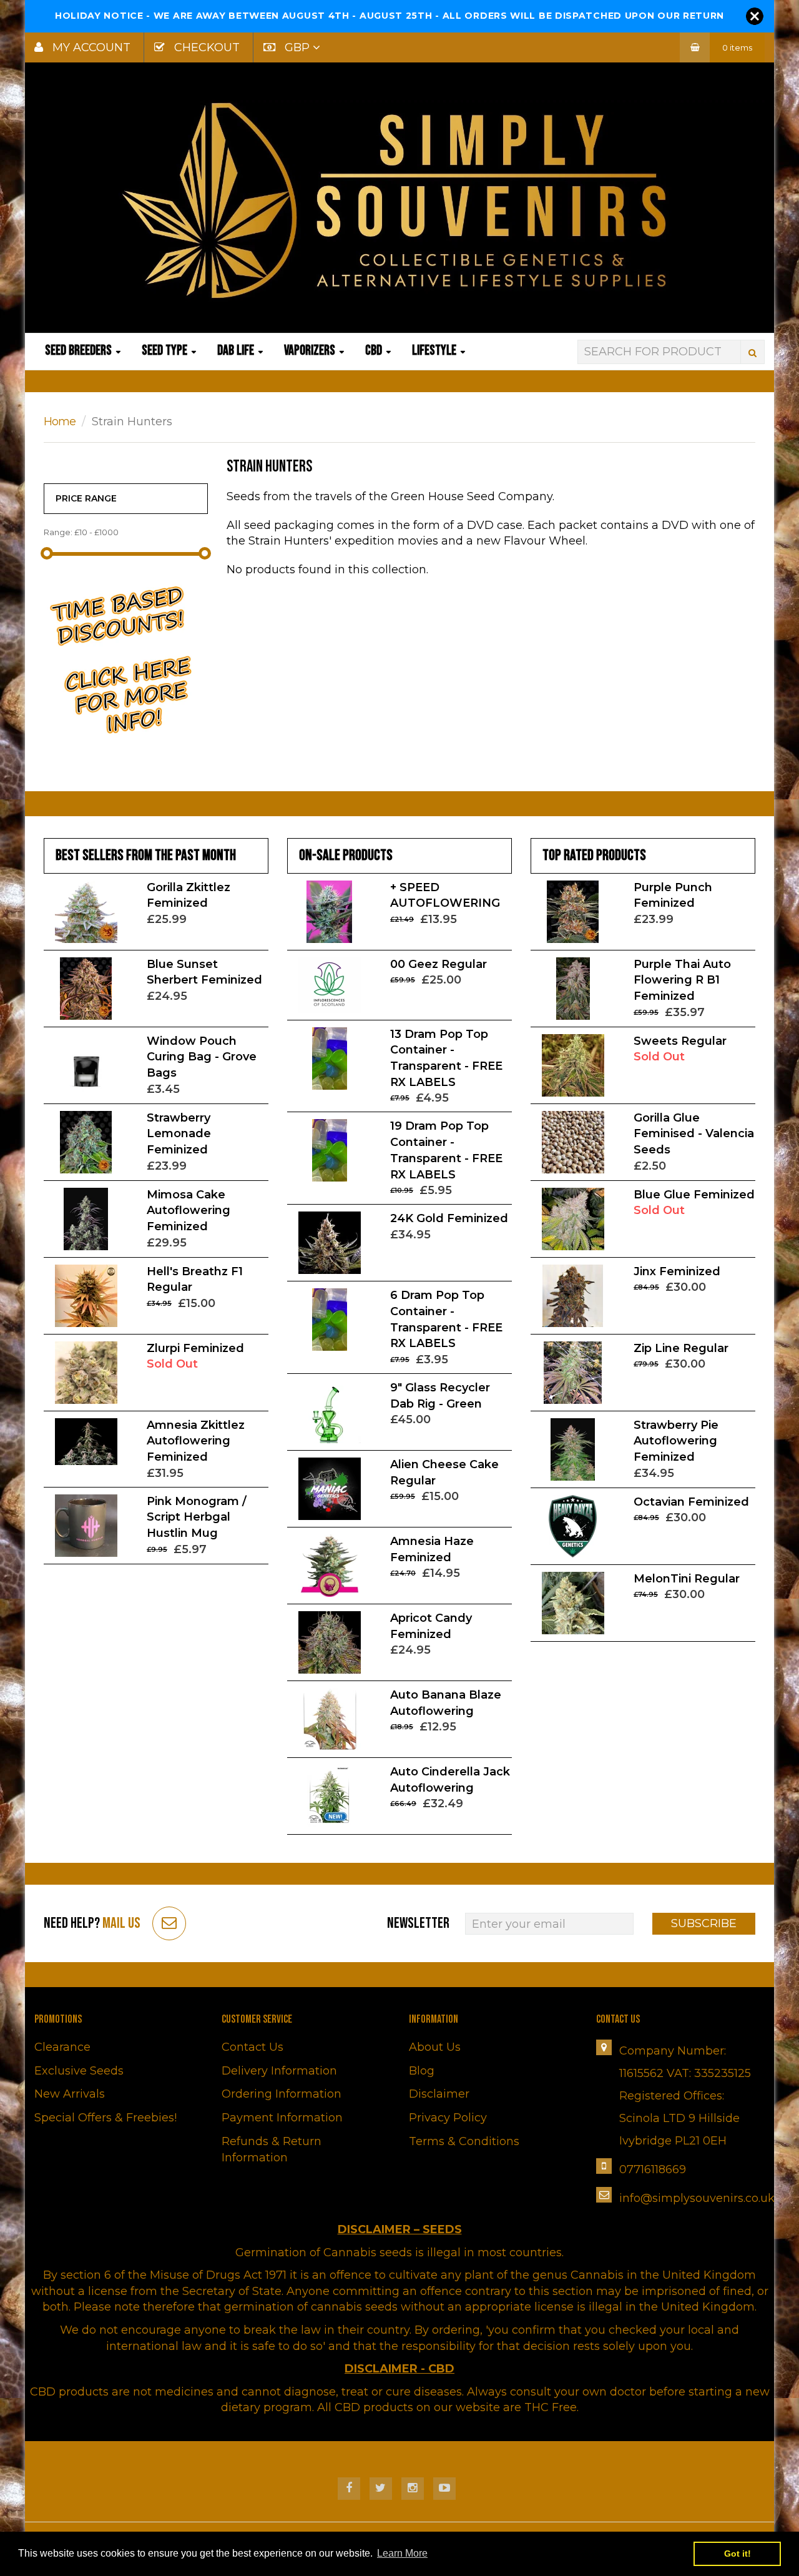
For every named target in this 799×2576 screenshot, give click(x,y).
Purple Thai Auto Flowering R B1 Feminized (682, 980)
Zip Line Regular (681, 1348)
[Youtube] (444, 2489)
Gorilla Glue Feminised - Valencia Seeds (694, 1134)
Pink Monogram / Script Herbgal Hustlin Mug (197, 1517)
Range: (58, 532)
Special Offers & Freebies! (105, 2118)
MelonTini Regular (687, 1579)
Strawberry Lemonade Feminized (179, 1134)
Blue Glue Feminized (694, 1195)
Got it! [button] (738, 2554)
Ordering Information (282, 2094)
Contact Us (252, 2047)
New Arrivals (70, 2094)
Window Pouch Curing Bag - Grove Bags (202, 1057)
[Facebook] (349, 2489)
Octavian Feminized (691, 1502)
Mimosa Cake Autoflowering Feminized (189, 1211)
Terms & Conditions (464, 2141)
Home (60, 422)
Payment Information (282, 2118)
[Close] (755, 16)
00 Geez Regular (439, 964)
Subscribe (704, 1923)
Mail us (121, 1923)
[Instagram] (413, 2489)
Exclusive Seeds (79, 2071)
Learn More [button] (402, 2553)
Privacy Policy (448, 2118)
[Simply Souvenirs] (399, 200)
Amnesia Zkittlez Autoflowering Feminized (196, 1441)
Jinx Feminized (677, 1271)
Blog (422, 2071)
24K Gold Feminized (449, 1218)
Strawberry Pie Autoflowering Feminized (676, 1441)
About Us (435, 2047)
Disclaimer (439, 2094)
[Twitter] (381, 2489)
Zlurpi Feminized (195, 1348)
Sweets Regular (680, 1041)
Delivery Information (279, 2071)
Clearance (62, 2047)
